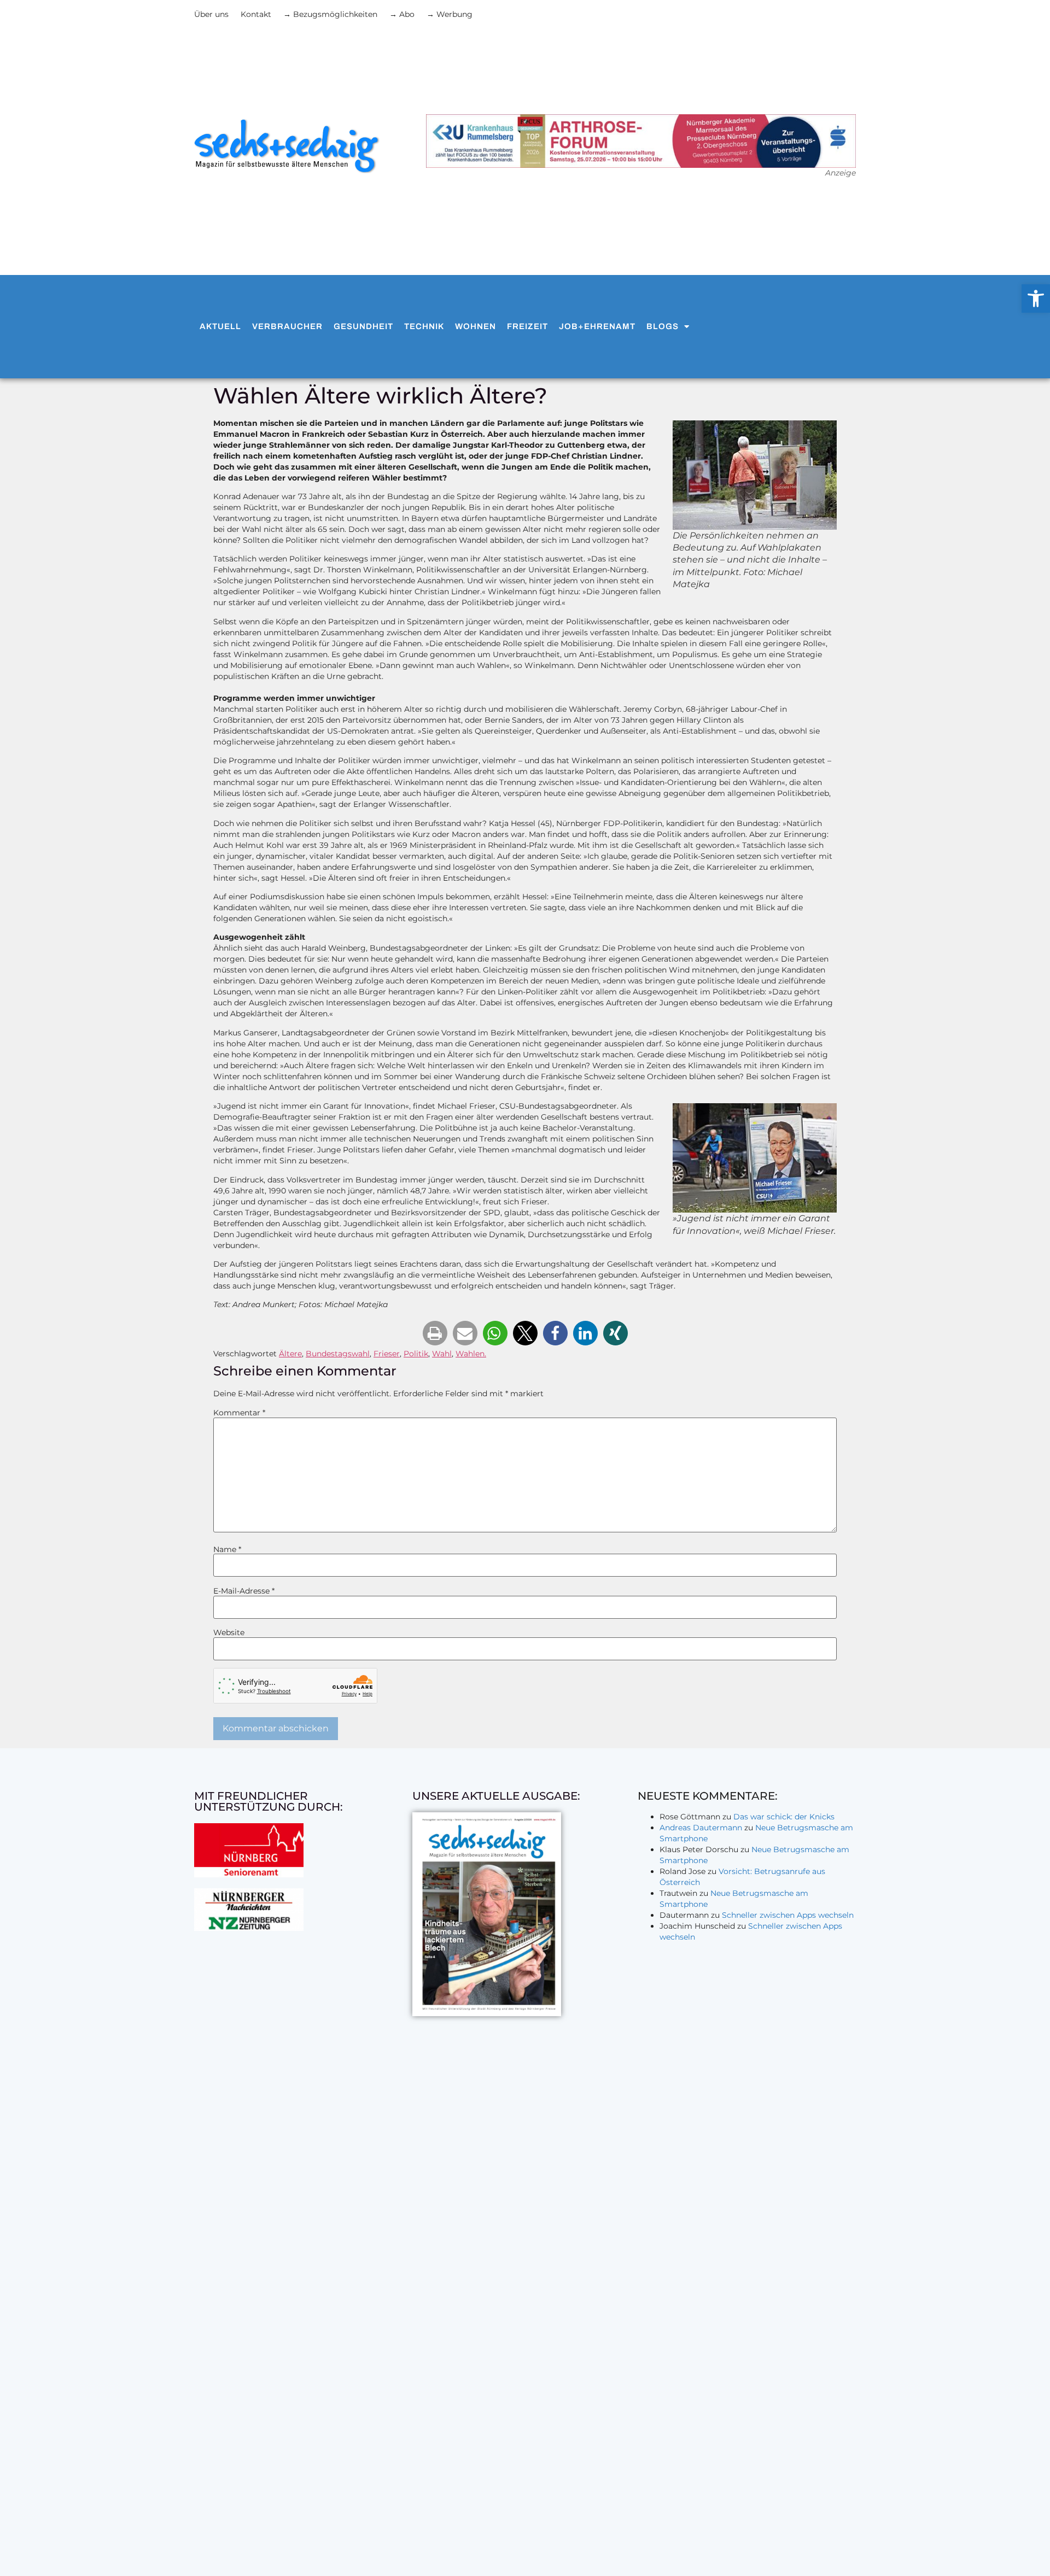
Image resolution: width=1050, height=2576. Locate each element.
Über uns (211, 14)
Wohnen (476, 326)
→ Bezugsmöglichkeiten (330, 14)
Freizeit (527, 326)
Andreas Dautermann (701, 1828)
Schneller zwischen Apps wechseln (788, 1915)
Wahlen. (471, 1354)
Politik (416, 1354)
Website (229, 1632)
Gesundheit (363, 326)
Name (227, 1549)
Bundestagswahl (338, 1354)
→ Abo (402, 14)
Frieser (387, 1354)
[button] (435, 1333)
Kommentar (239, 1413)
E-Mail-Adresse (244, 1591)
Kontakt (256, 14)
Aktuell (220, 326)
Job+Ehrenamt (597, 326)
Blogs (663, 326)
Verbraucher (287, 326)
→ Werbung (450, 14)
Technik (424, 326)
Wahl (442, 1354)
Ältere (290, 1354)
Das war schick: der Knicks (784, 1817)
